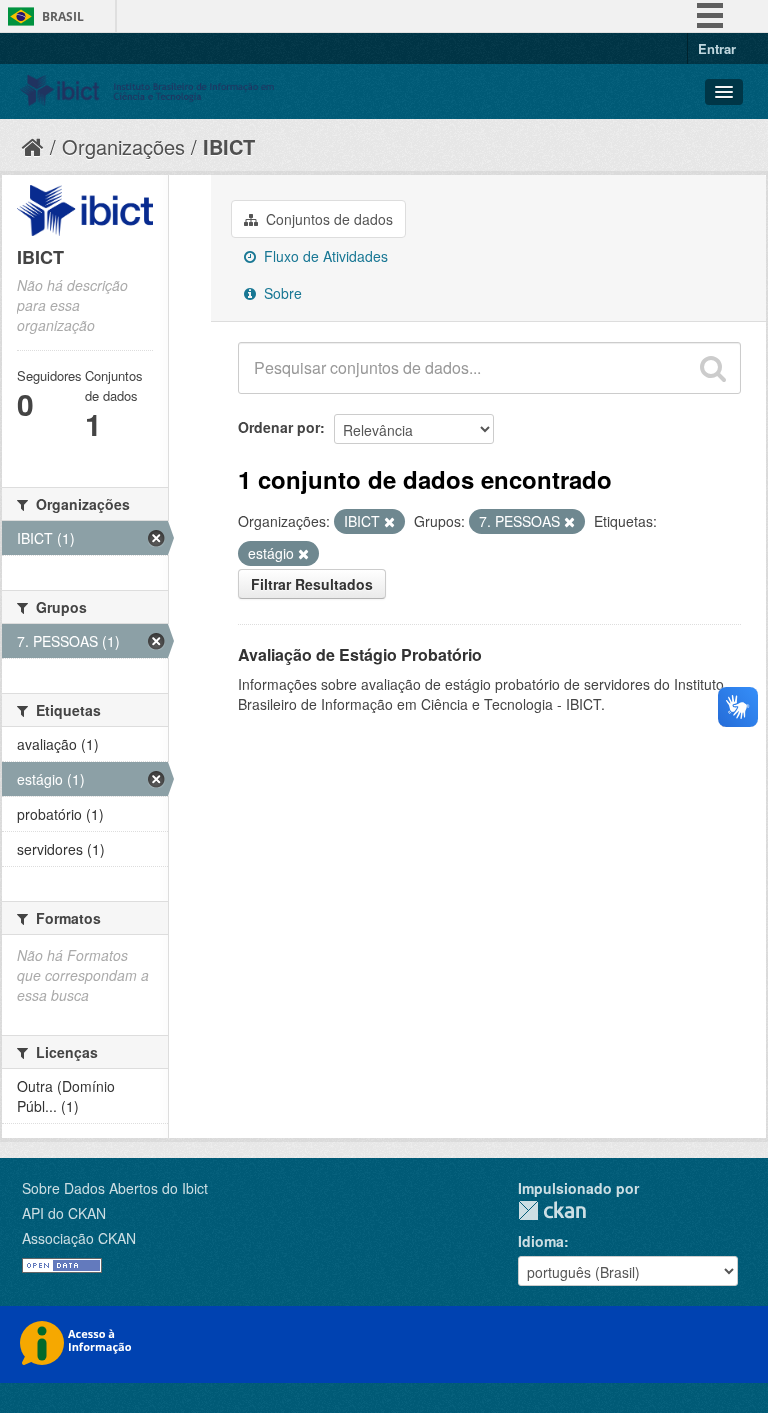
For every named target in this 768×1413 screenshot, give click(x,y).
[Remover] (389, 522)
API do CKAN (64, 1213)
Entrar (717, 48)
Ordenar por (279, 427)
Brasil (63, 16)
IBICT (229, 146)
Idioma (541, 1241)
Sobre (281, 293)
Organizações (123, 146)
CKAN (552, 1210)
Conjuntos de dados (327, 219)
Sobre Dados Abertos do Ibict (115, 1188)
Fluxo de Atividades (324, 256)
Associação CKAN (79, 1238)
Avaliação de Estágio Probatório (360, 654)
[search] (713, 368)
